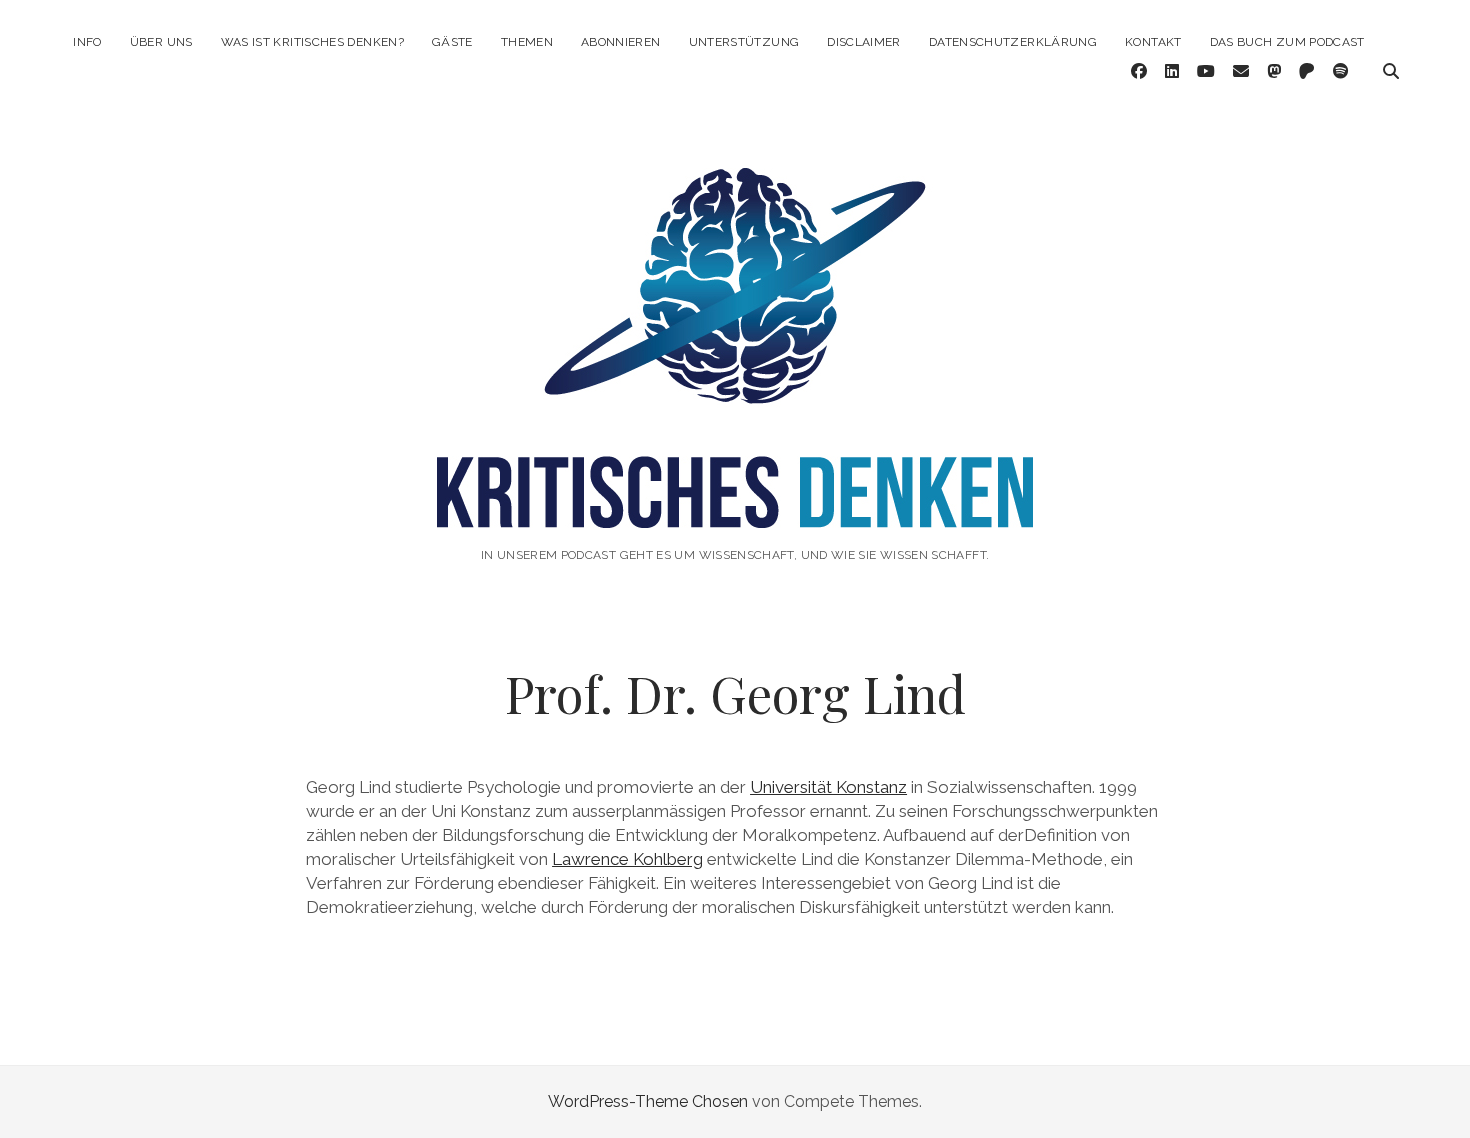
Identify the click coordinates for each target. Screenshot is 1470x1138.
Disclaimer (864, 42)
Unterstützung (744, 42)
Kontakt (1153, 42)
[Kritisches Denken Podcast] (735, 500)
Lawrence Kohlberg (627, 859)
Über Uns (161, 42)
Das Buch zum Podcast (1287, 42)
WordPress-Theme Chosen (648, 1101)
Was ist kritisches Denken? (312, 42)
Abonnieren (621, 42)
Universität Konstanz (828, 787)
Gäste (452, 42)
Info (87, 42)
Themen (527, 42)
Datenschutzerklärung (1013, 42)
